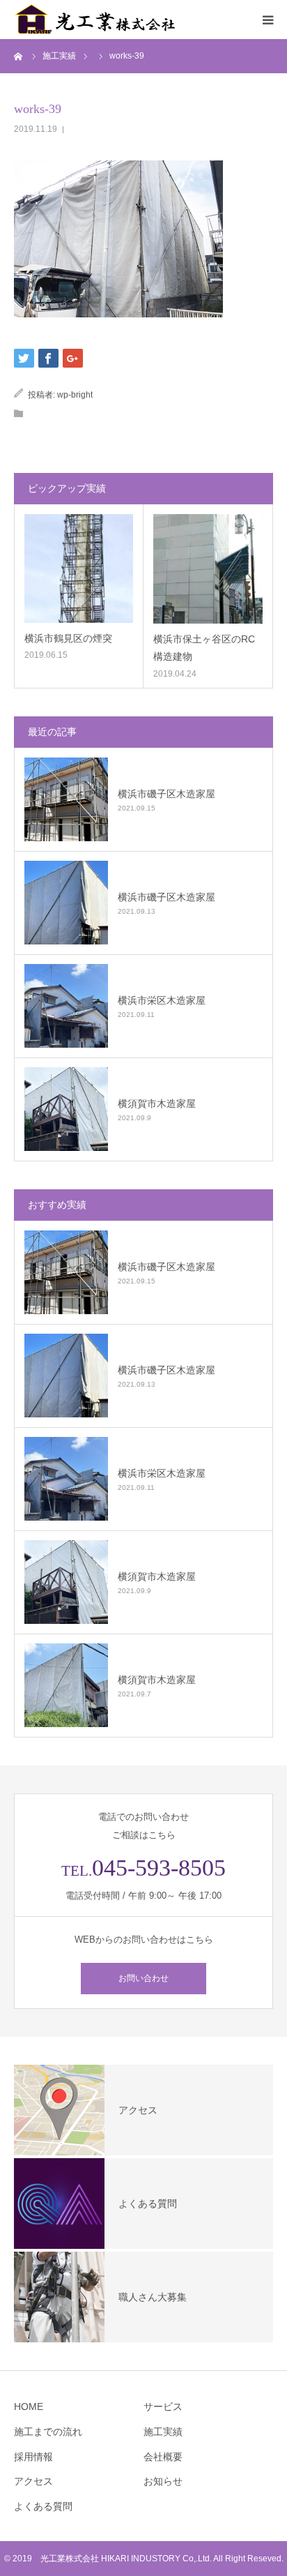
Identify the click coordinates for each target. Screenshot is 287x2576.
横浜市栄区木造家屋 (162, 1000)
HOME (29, 2406)
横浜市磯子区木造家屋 (166, 794)
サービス (163, 2406)
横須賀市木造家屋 (157, 1104)
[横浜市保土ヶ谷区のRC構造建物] (208, 569)
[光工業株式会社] (98, 20)
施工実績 (163, 2432)
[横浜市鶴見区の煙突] (79, 568)
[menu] (267, 20)
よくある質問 (43, 2506)
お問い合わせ (143, 1978)
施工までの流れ (48, 2432)
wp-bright (75, 395)
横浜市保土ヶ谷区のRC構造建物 (204, 648)
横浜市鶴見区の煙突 (68, 638)
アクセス (33, 2481)
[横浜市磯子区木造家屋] (66, 799)
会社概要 (163, 2457)
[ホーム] (19, 56)
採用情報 (33, 2457)
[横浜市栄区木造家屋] (66, 1006)
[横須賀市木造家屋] (66, 1109)
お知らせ (163, 2481)
